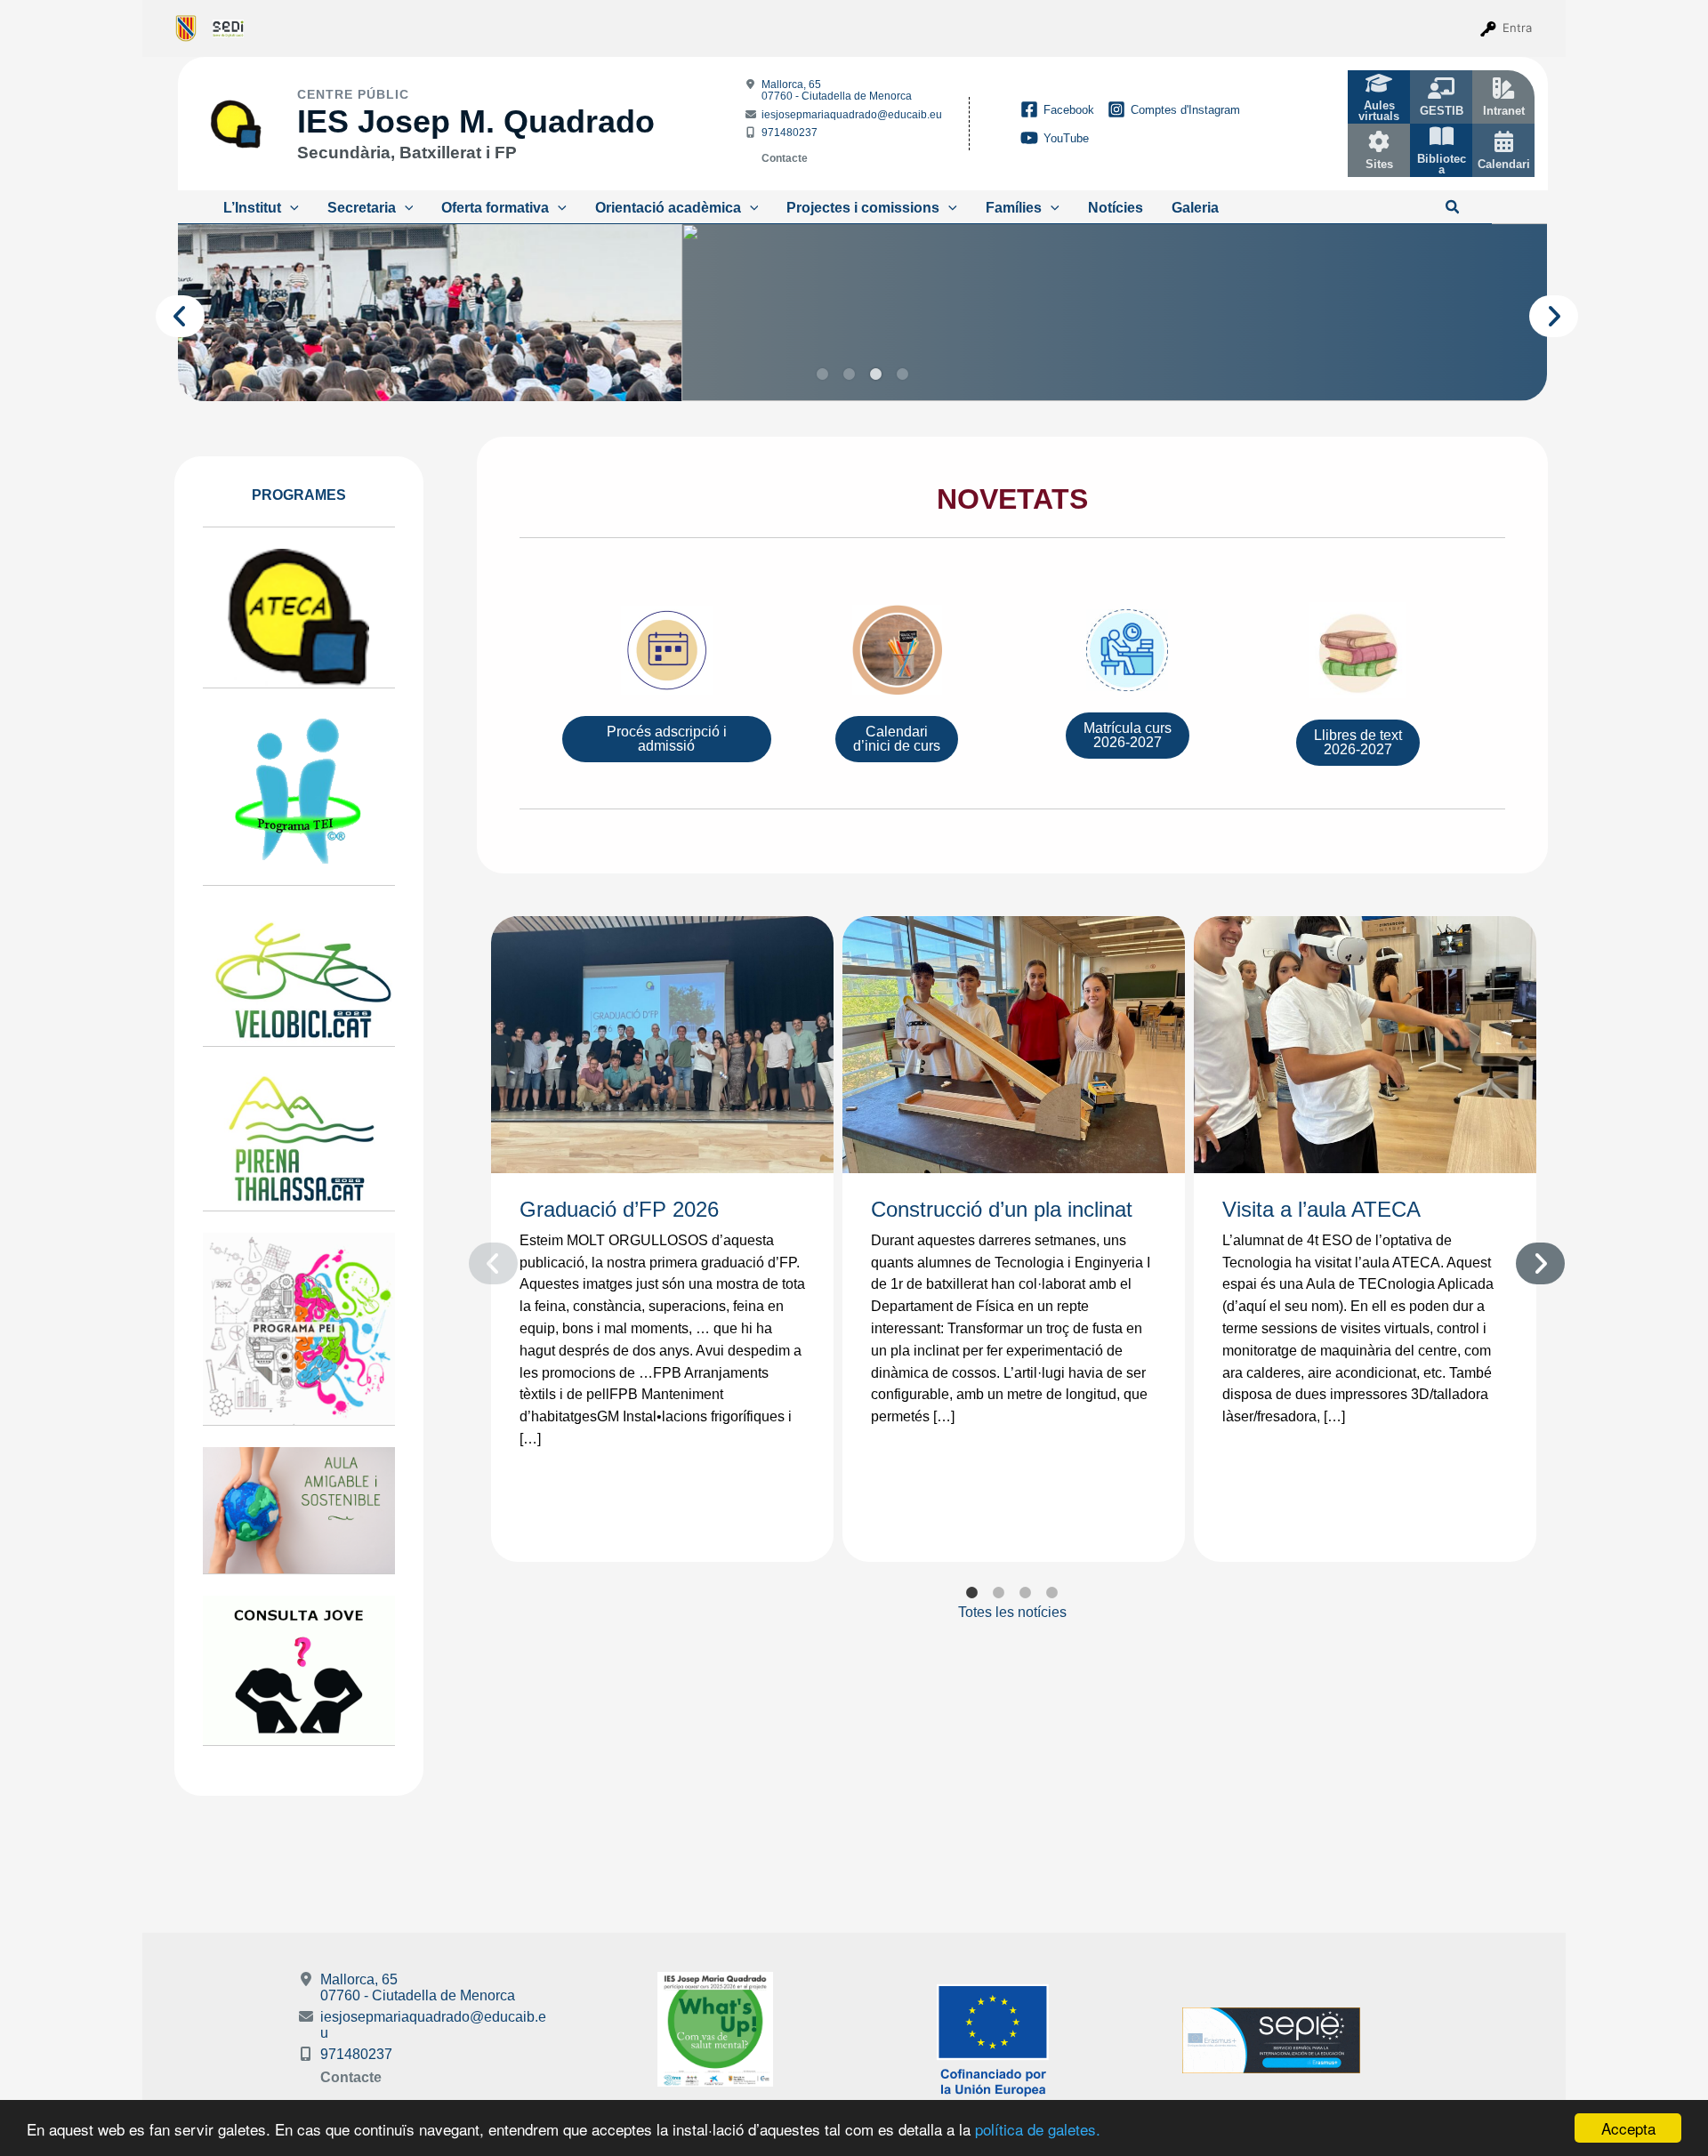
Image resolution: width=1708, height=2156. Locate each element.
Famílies (1014, 208)
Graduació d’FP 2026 (619, 1209)
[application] (290, 208)
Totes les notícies (1012, 1612)
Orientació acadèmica (668, 208)
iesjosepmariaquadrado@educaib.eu (852, 115)
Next (1538, 312)
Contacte (785, 158)
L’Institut (252, 208)
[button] (1453, 208)
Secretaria (362, 208)
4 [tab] (903, 374)
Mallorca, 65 (837, 90)
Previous (165, 312)
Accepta (1628, 2128)
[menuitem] (186, 28)
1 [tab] (823, 374)
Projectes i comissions (863, 208)
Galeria (1195, 208)
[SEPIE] (1271, 2040)
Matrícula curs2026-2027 (1128, 735)
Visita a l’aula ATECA (1321, 1209)
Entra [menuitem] (1517, 28)
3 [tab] (876, 374)
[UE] (993, 2040)
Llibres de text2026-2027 (1358, 742)
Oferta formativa (495, 208)
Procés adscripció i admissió (667, 739)
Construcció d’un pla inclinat (1002, 1209)
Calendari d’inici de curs (897, 739)
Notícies (1116, 208)
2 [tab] (850, 374)
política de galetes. (1038, 2129)
